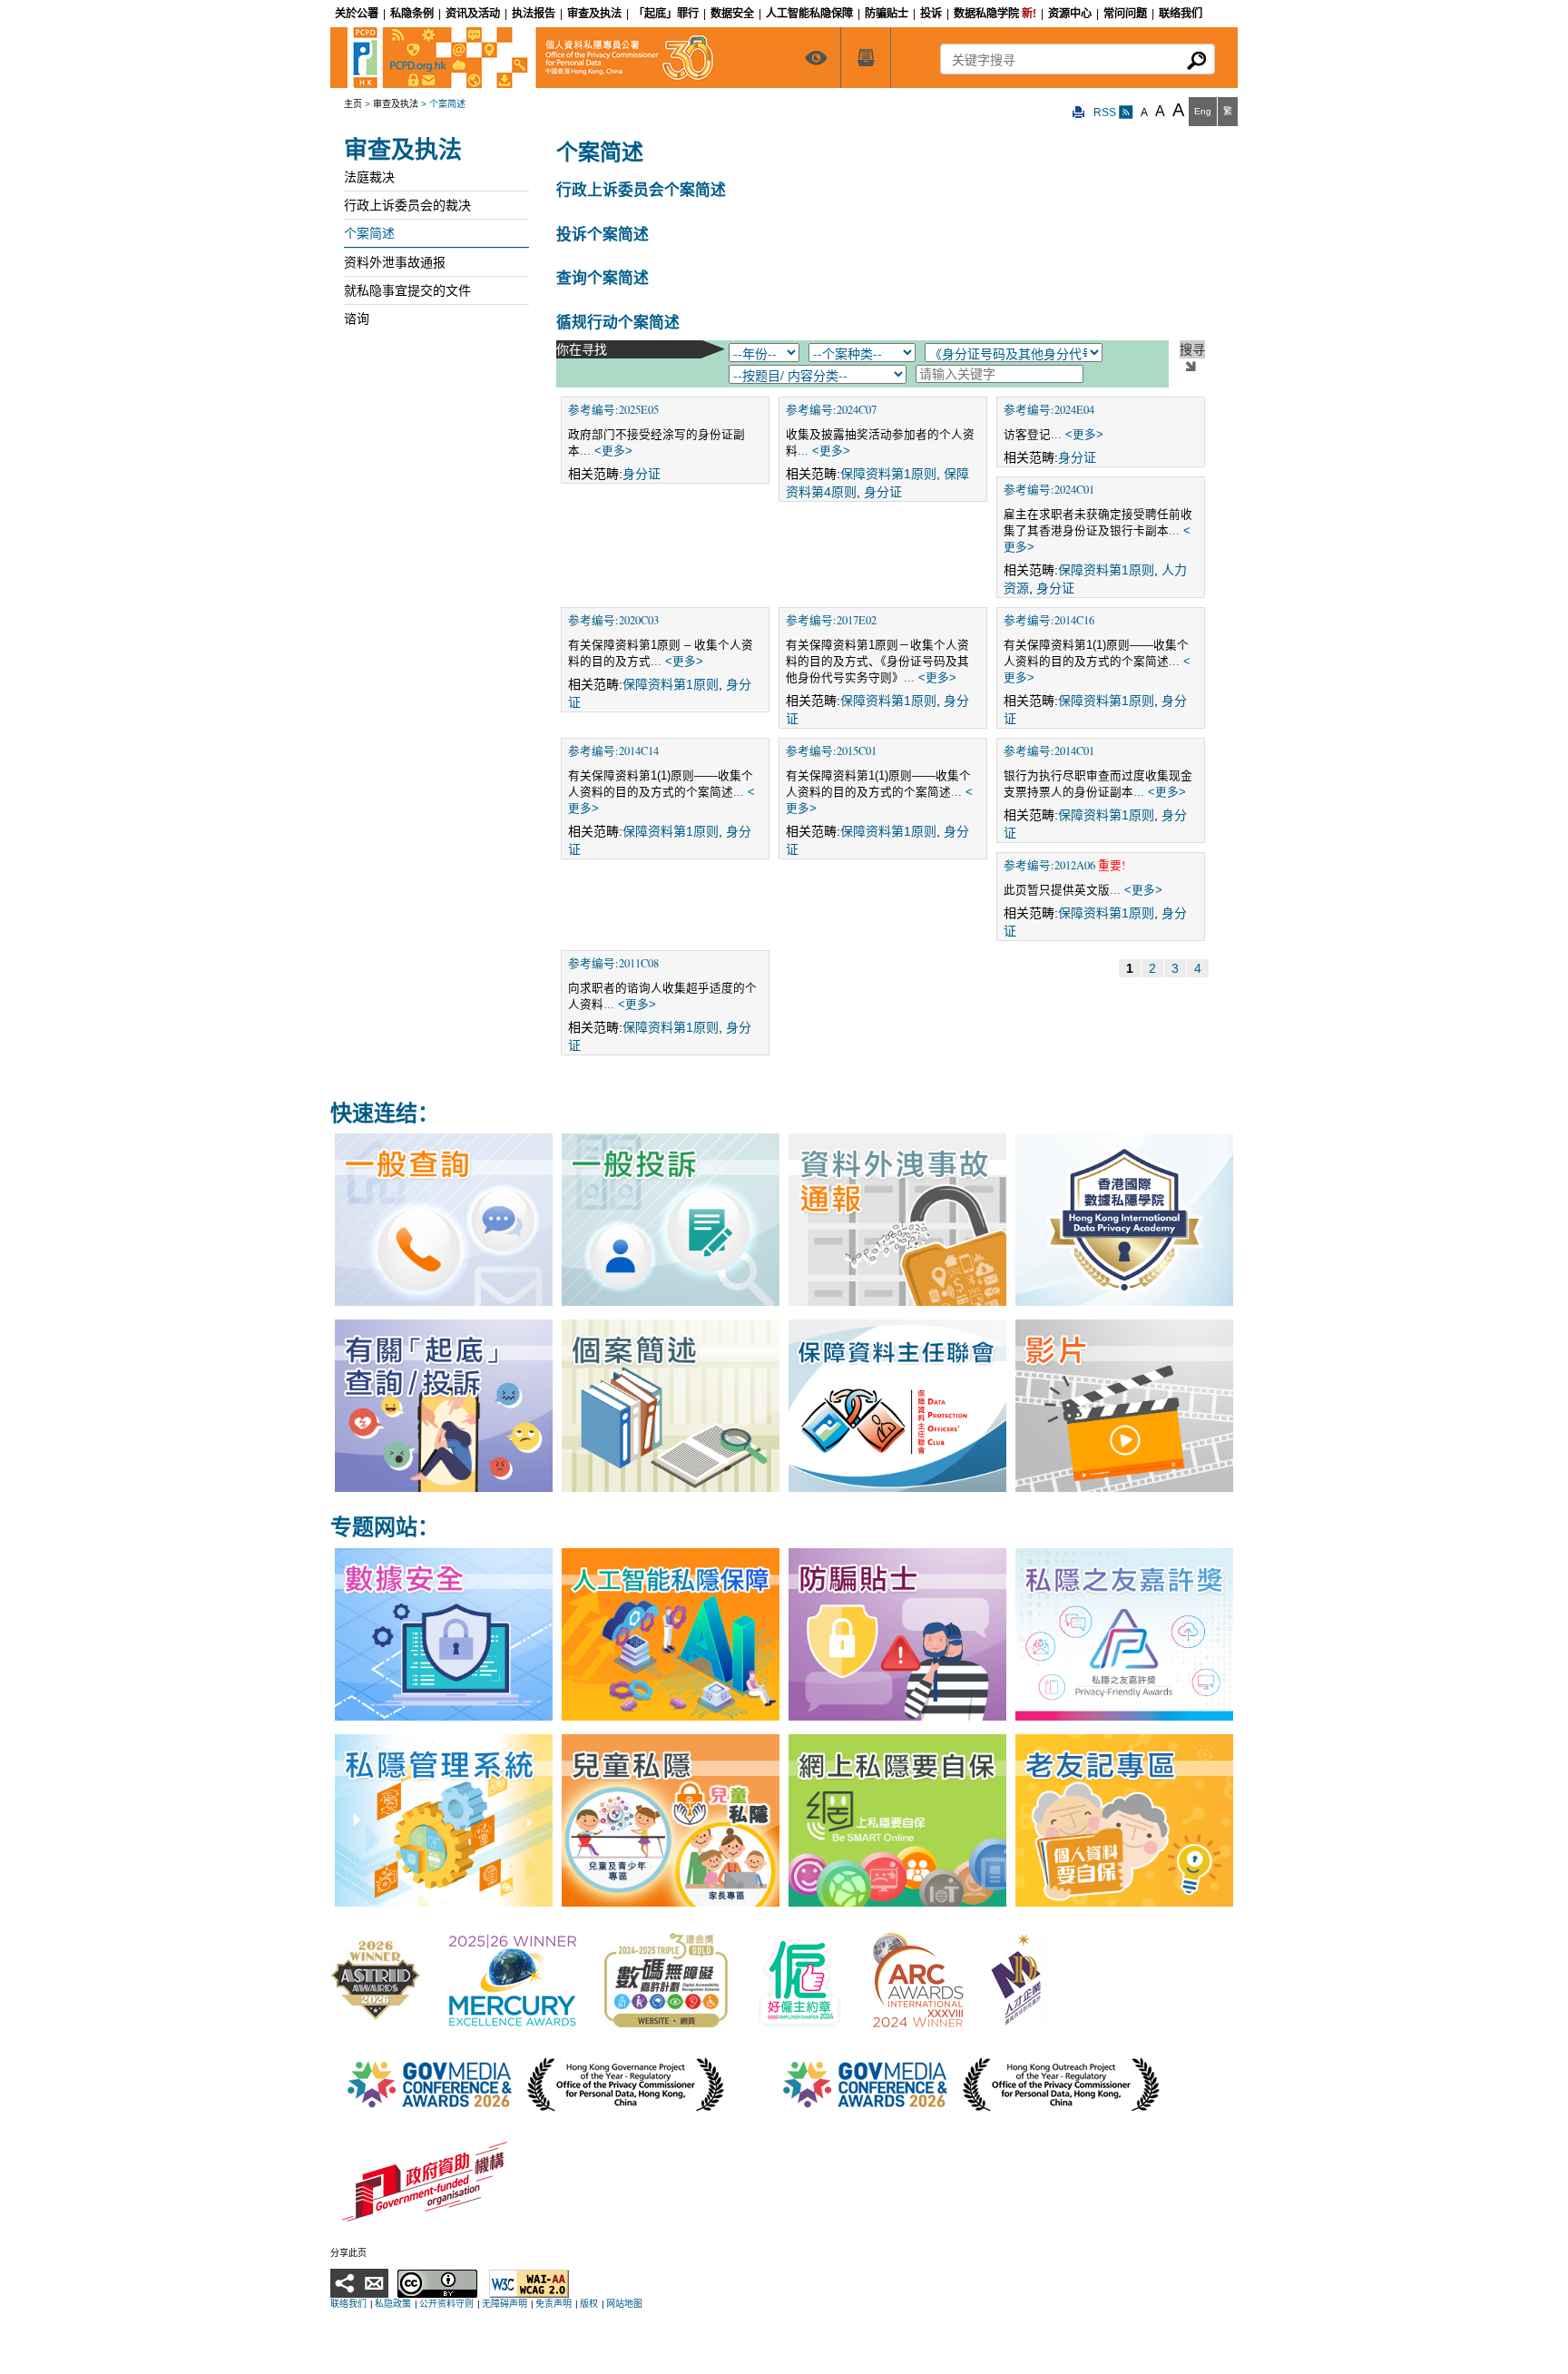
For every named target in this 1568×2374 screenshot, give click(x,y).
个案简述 (369, 233)
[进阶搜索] (866, 58)
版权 (589, 2304)
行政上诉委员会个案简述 (641, 189)
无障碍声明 (505, 2304)
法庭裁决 (369, 177)
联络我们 (348, 2304)
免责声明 (554, 2304)
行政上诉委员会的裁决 (407, 205)
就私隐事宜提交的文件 (407, 290)
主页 (353, 104)
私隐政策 (393, 2304)
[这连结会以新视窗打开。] (376, 1980)
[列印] (1079, 113)
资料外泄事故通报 (395, 262)
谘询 (357, 319)
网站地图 (624, 2304)
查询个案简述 (603, 277)
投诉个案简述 (603, 234)
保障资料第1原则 (888, 474)
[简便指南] (816, 58)
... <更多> (606, 451)
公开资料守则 (446, 2304)
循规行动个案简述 (618, 322)
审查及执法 (396, 104)
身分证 (642, 474)
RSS (1106, 113)
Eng (1203, 111)
